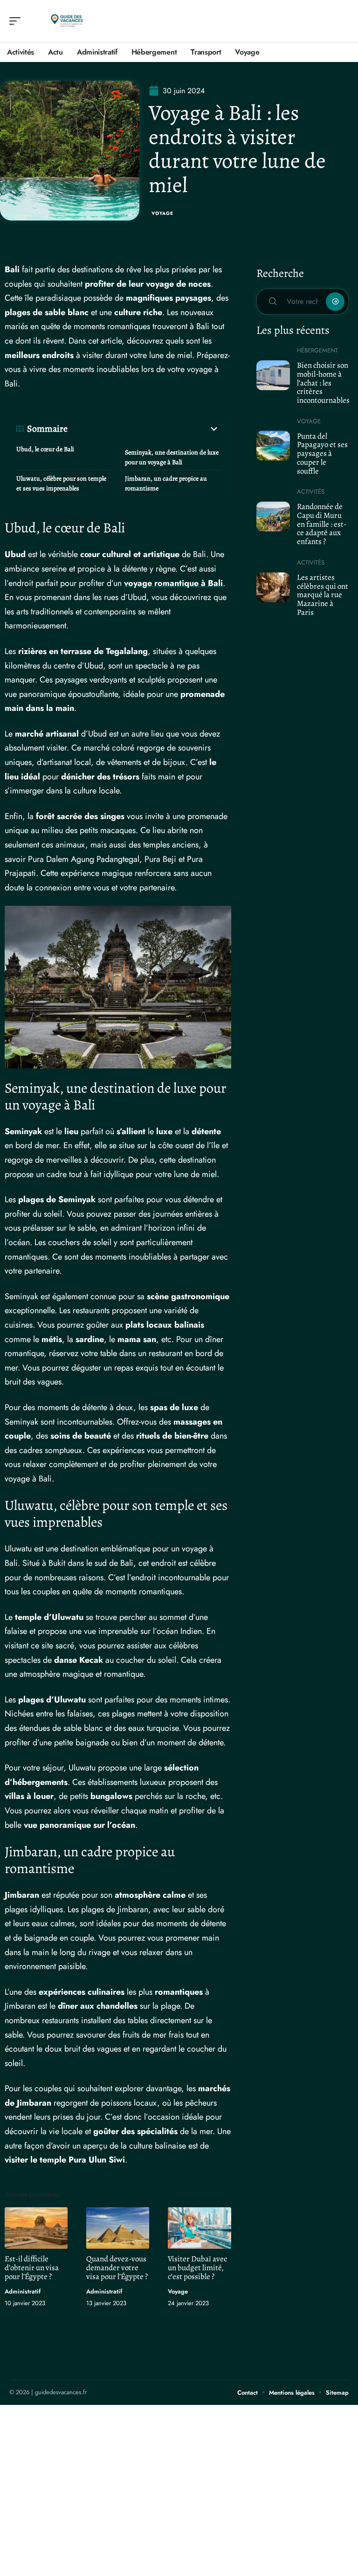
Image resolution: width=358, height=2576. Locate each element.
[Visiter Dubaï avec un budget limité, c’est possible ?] (199, 2228)
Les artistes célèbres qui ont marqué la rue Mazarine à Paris (323, 595)
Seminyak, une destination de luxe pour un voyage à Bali (172, 457)
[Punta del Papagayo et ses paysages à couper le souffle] (273, 446)
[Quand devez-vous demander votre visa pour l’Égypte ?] (118, 2228)
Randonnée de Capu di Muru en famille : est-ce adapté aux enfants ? (322, 524)
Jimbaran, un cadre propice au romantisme (166, 483)
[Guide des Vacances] (67, 21)
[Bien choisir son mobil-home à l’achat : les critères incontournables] (273, 375)
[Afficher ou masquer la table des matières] (144, 429)
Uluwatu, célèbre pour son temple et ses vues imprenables (61, 483)
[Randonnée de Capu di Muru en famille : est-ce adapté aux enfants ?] (273, 517)
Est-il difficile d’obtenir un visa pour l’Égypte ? (32, 2268)
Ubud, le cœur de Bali (45, 449)
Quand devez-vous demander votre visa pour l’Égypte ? (117, 2268)
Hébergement (317, 350)
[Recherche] (342, 21)
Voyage (162, 213)
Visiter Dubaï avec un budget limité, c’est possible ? (197, 2268)
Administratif (23, 2291)
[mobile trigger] (17, 21)
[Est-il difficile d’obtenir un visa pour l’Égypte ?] (36, 2228)
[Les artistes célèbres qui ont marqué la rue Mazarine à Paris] (273, 587)
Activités (311, 492)
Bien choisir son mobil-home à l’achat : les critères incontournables (323, 383)
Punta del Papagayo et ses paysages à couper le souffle (322, 454)
